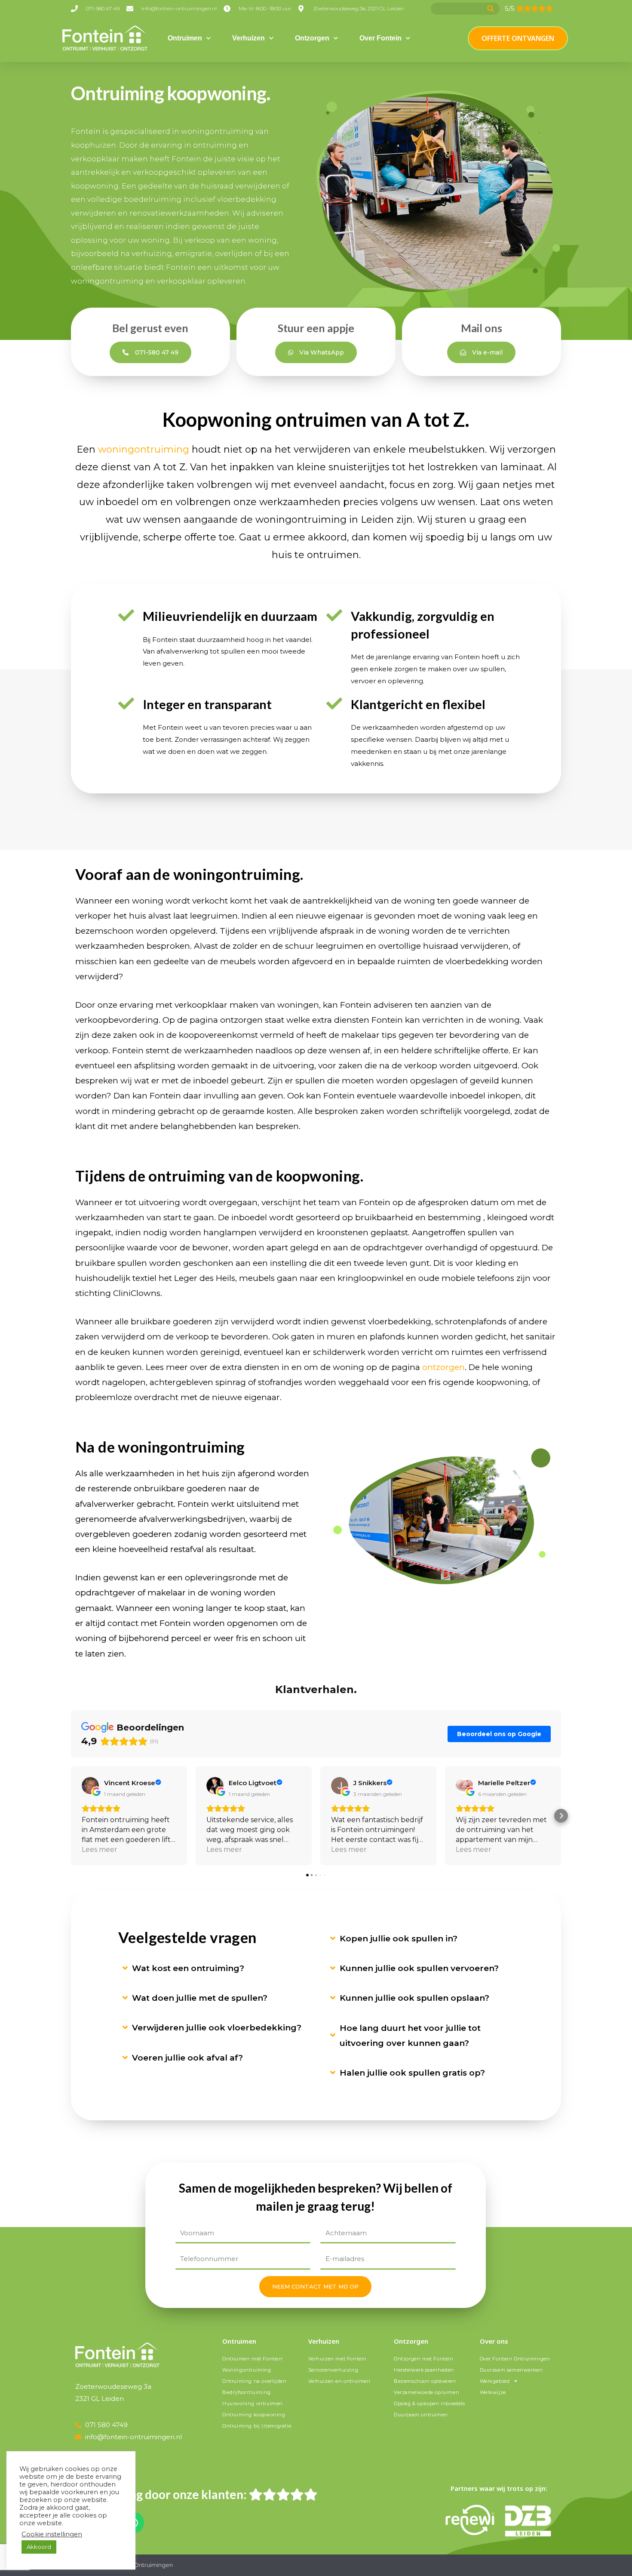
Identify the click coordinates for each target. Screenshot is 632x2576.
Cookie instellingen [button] (52, 2534)
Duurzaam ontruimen (421, 2415)
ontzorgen (443, 1367)
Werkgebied (495, 2381)
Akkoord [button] (39, 2547)
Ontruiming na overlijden (254, 2381)
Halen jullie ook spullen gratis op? (412, 2073)
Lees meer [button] (100, 1849)
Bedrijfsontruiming (247, 2392)
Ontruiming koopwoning (254, 2415)
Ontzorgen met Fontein (424, 2359)
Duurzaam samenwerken (511, 2370)
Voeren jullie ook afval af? (187, 2058)
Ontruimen (185, 38)
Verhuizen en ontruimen (339, 2381)
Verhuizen (249, 38)
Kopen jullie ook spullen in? (399, 1939)
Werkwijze (493, 2392)
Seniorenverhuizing (333, 2370)
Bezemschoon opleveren (425, 2381)
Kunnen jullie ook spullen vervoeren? (419, 1968)
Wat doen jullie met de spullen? (200, 1998)
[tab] (218, 1968)
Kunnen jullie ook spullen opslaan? (414, 1998)
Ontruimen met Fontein (253, 2359)
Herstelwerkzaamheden (424, 2370)
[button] (71, 1816)
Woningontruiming (247, 2370)
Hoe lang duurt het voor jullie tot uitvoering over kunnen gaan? (410, 2036)
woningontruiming (144, 449)
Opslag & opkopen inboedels (430, 2403)
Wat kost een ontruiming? (188, 1968)
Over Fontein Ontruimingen (515, 2359)
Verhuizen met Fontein (338, 2359)
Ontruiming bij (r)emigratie (257, 2426)
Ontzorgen (312, 38)
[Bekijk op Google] (90, 1786)
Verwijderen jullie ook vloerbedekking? (217, 2028)
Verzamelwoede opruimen (426, 2392)
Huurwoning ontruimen (253, 2403)
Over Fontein (380, 38)
